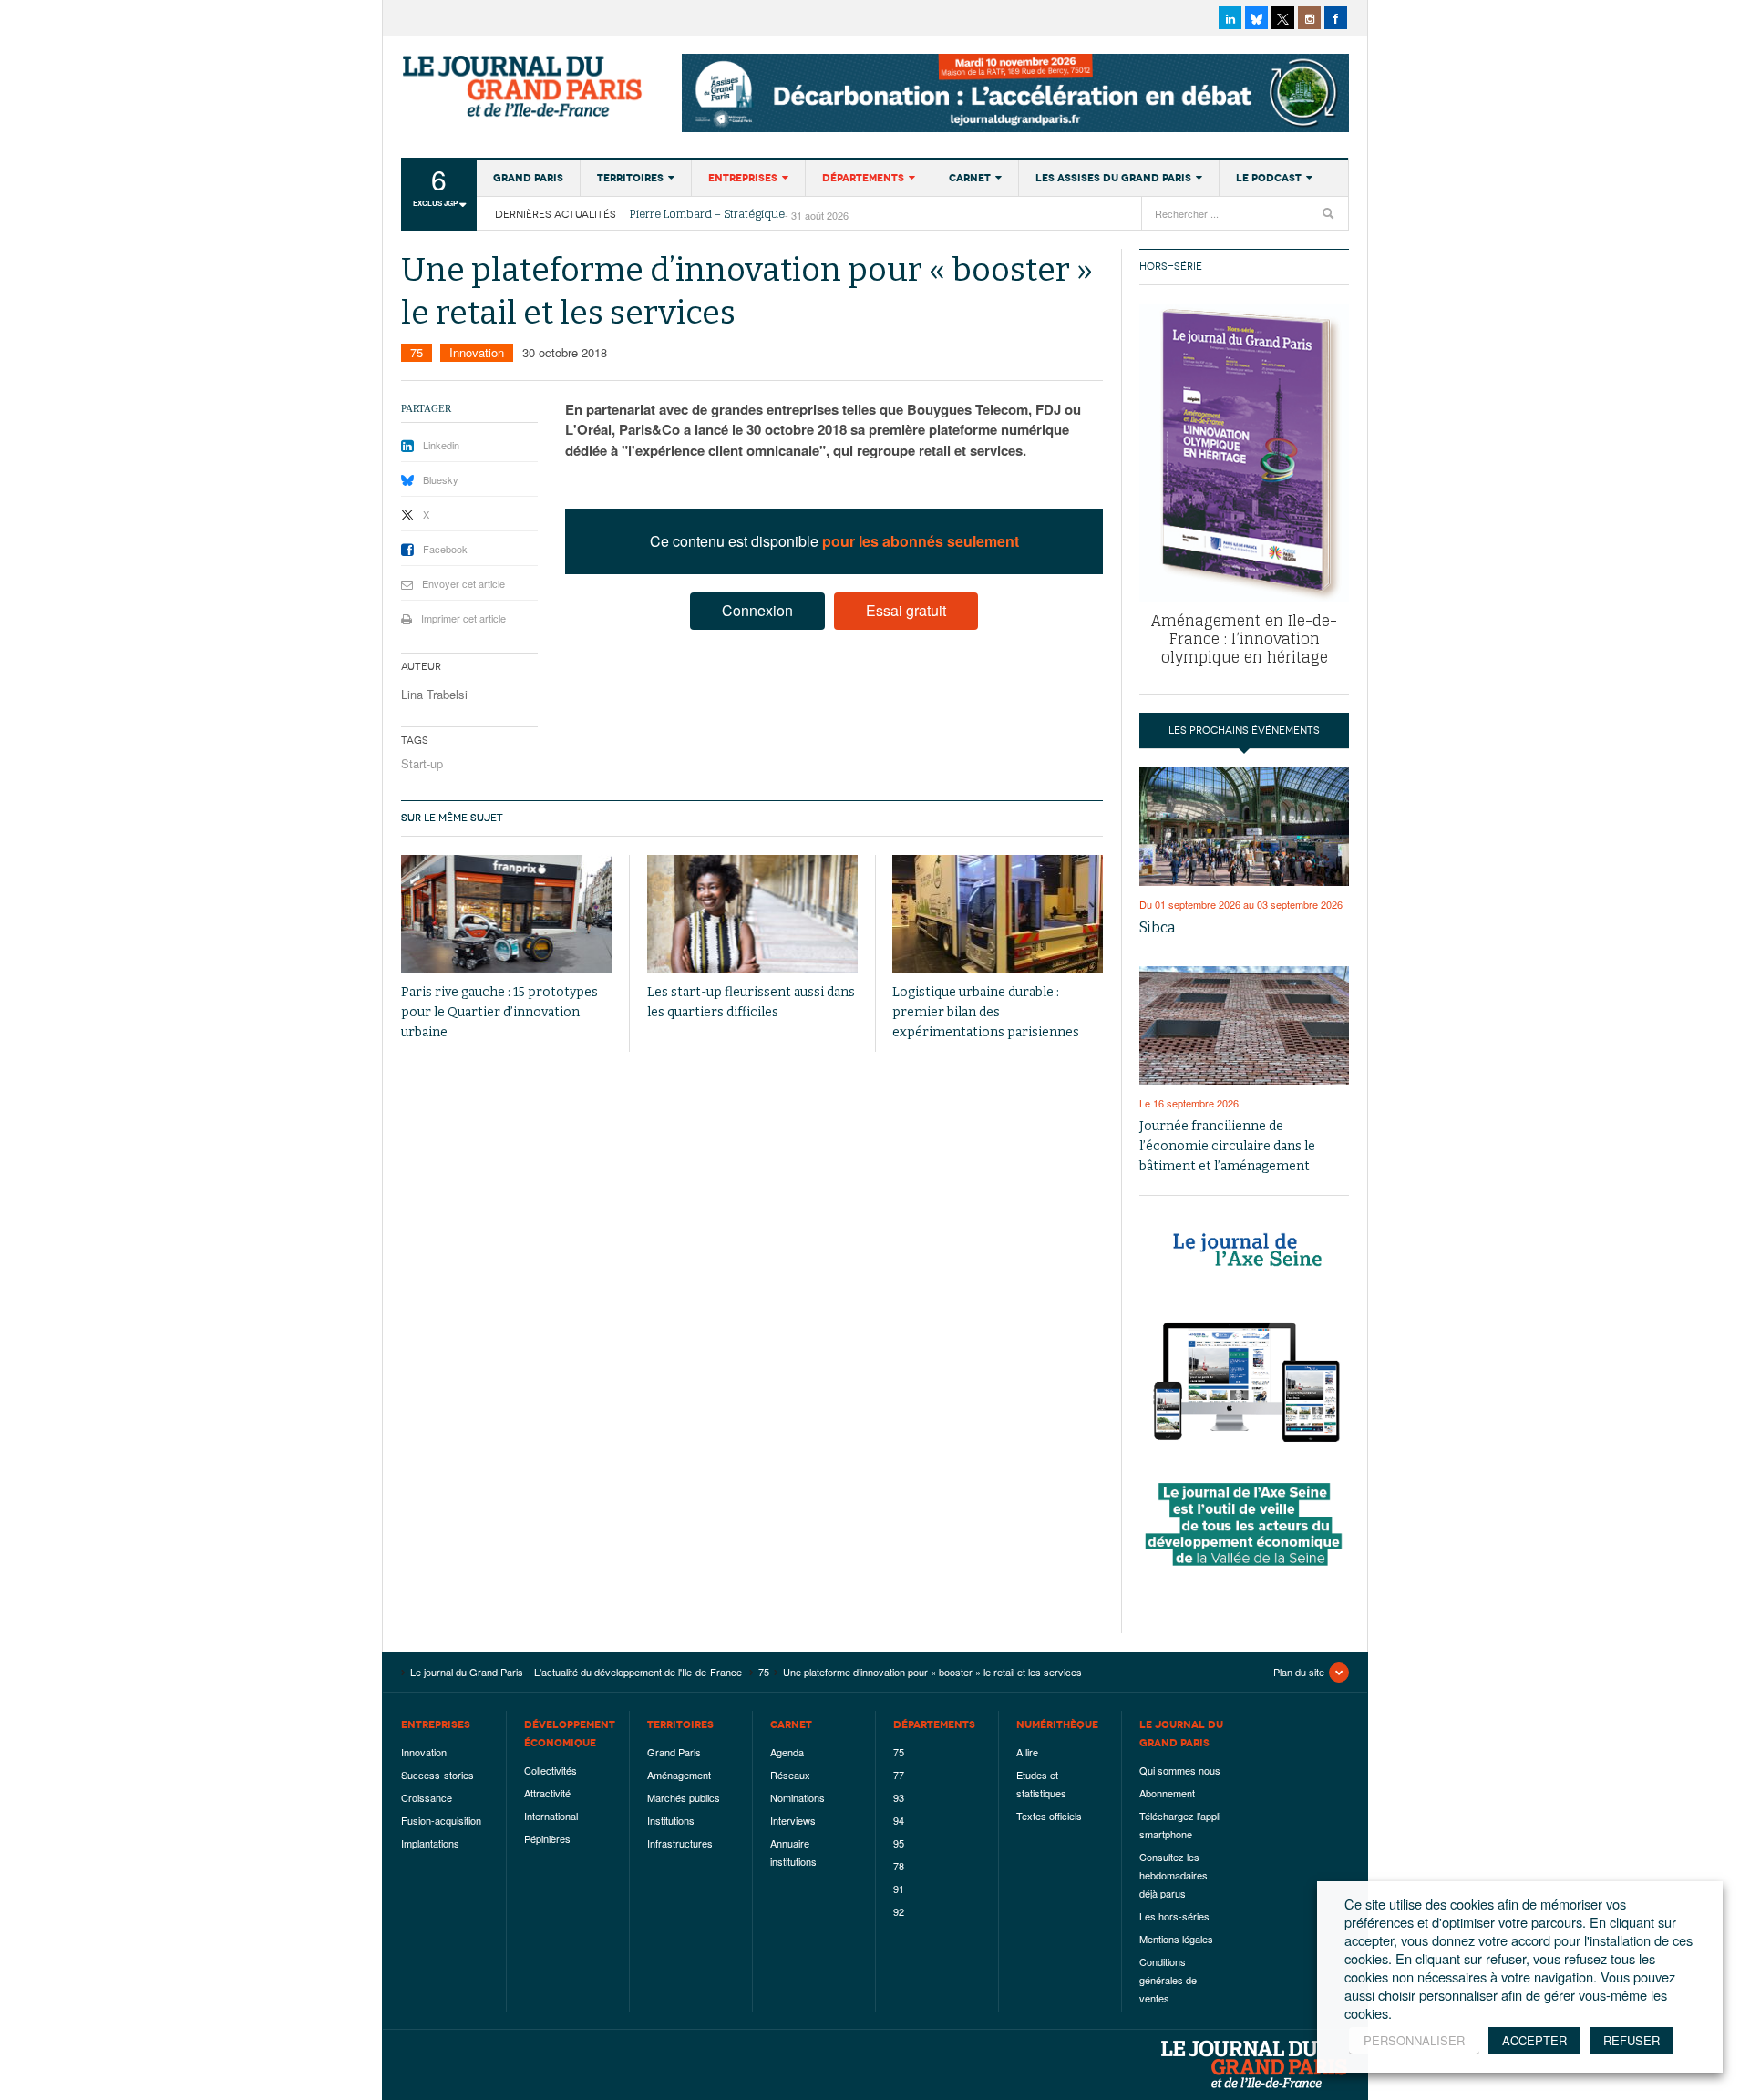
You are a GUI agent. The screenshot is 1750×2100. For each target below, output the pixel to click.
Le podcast (1269, 178)
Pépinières (547, 1838)
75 (417, 352)
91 (899, 1889)
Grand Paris (528, 178)
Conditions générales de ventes (1168, 1980)
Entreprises (743, 178)
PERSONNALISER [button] (1414, 2040)
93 (899, 1797)
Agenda (787, 1752)
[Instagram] (1309, 18)
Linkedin (441, 445)
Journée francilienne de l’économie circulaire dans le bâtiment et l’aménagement (1227, 1146)
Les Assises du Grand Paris (1113, 178)
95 (899, 1843)
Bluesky (441, 479)
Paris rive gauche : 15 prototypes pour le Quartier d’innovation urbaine (499, 1012)
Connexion (757, 610)
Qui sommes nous (1180, 1770)
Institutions (671, 1820)
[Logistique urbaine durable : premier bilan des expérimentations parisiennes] (998, 915)
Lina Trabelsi (434, 694)
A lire (1027, 1752)
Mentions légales (1176, 1939)
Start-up (422, 763)
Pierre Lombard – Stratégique (707, 214)
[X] (1283, 18)
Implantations (430, 1843)
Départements (863, 178)
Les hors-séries (1174, 1916)
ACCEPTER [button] (1534, 2040)
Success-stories (437, 1775)
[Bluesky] (1256, 18)
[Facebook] (1336, 18)
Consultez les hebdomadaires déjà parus (1174, 1875)
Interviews (793, 1820)
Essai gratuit (906, 610)
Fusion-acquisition (441, 1820)
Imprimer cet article (463, 618)
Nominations (798, 1797)
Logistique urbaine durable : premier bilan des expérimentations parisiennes (986, 1012)
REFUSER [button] (1632, 2040)
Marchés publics (684, 1797)
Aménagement (679, 1775)
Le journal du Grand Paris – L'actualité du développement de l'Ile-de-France (524, 87)
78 (899, 1866)
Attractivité (547, 1793)
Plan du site (1299, 1672)
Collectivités (551, 1770)
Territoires (630, 178)
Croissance (427, 1797)
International (551, 1816)
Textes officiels (1049, 1816)
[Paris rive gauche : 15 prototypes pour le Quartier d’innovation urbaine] (506, 915)
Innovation (477, 352)
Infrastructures (680, 1843)
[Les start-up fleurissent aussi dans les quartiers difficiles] (752, 915)
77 (899, 1775)
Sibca (1158, 927)
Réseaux (790, 1775)
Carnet (970, 178)
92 (899, 1911)
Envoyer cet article (463, 583)
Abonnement (1167, 1793)
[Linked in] (1230, 18)
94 (899, 1820)
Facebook (445, 549)
